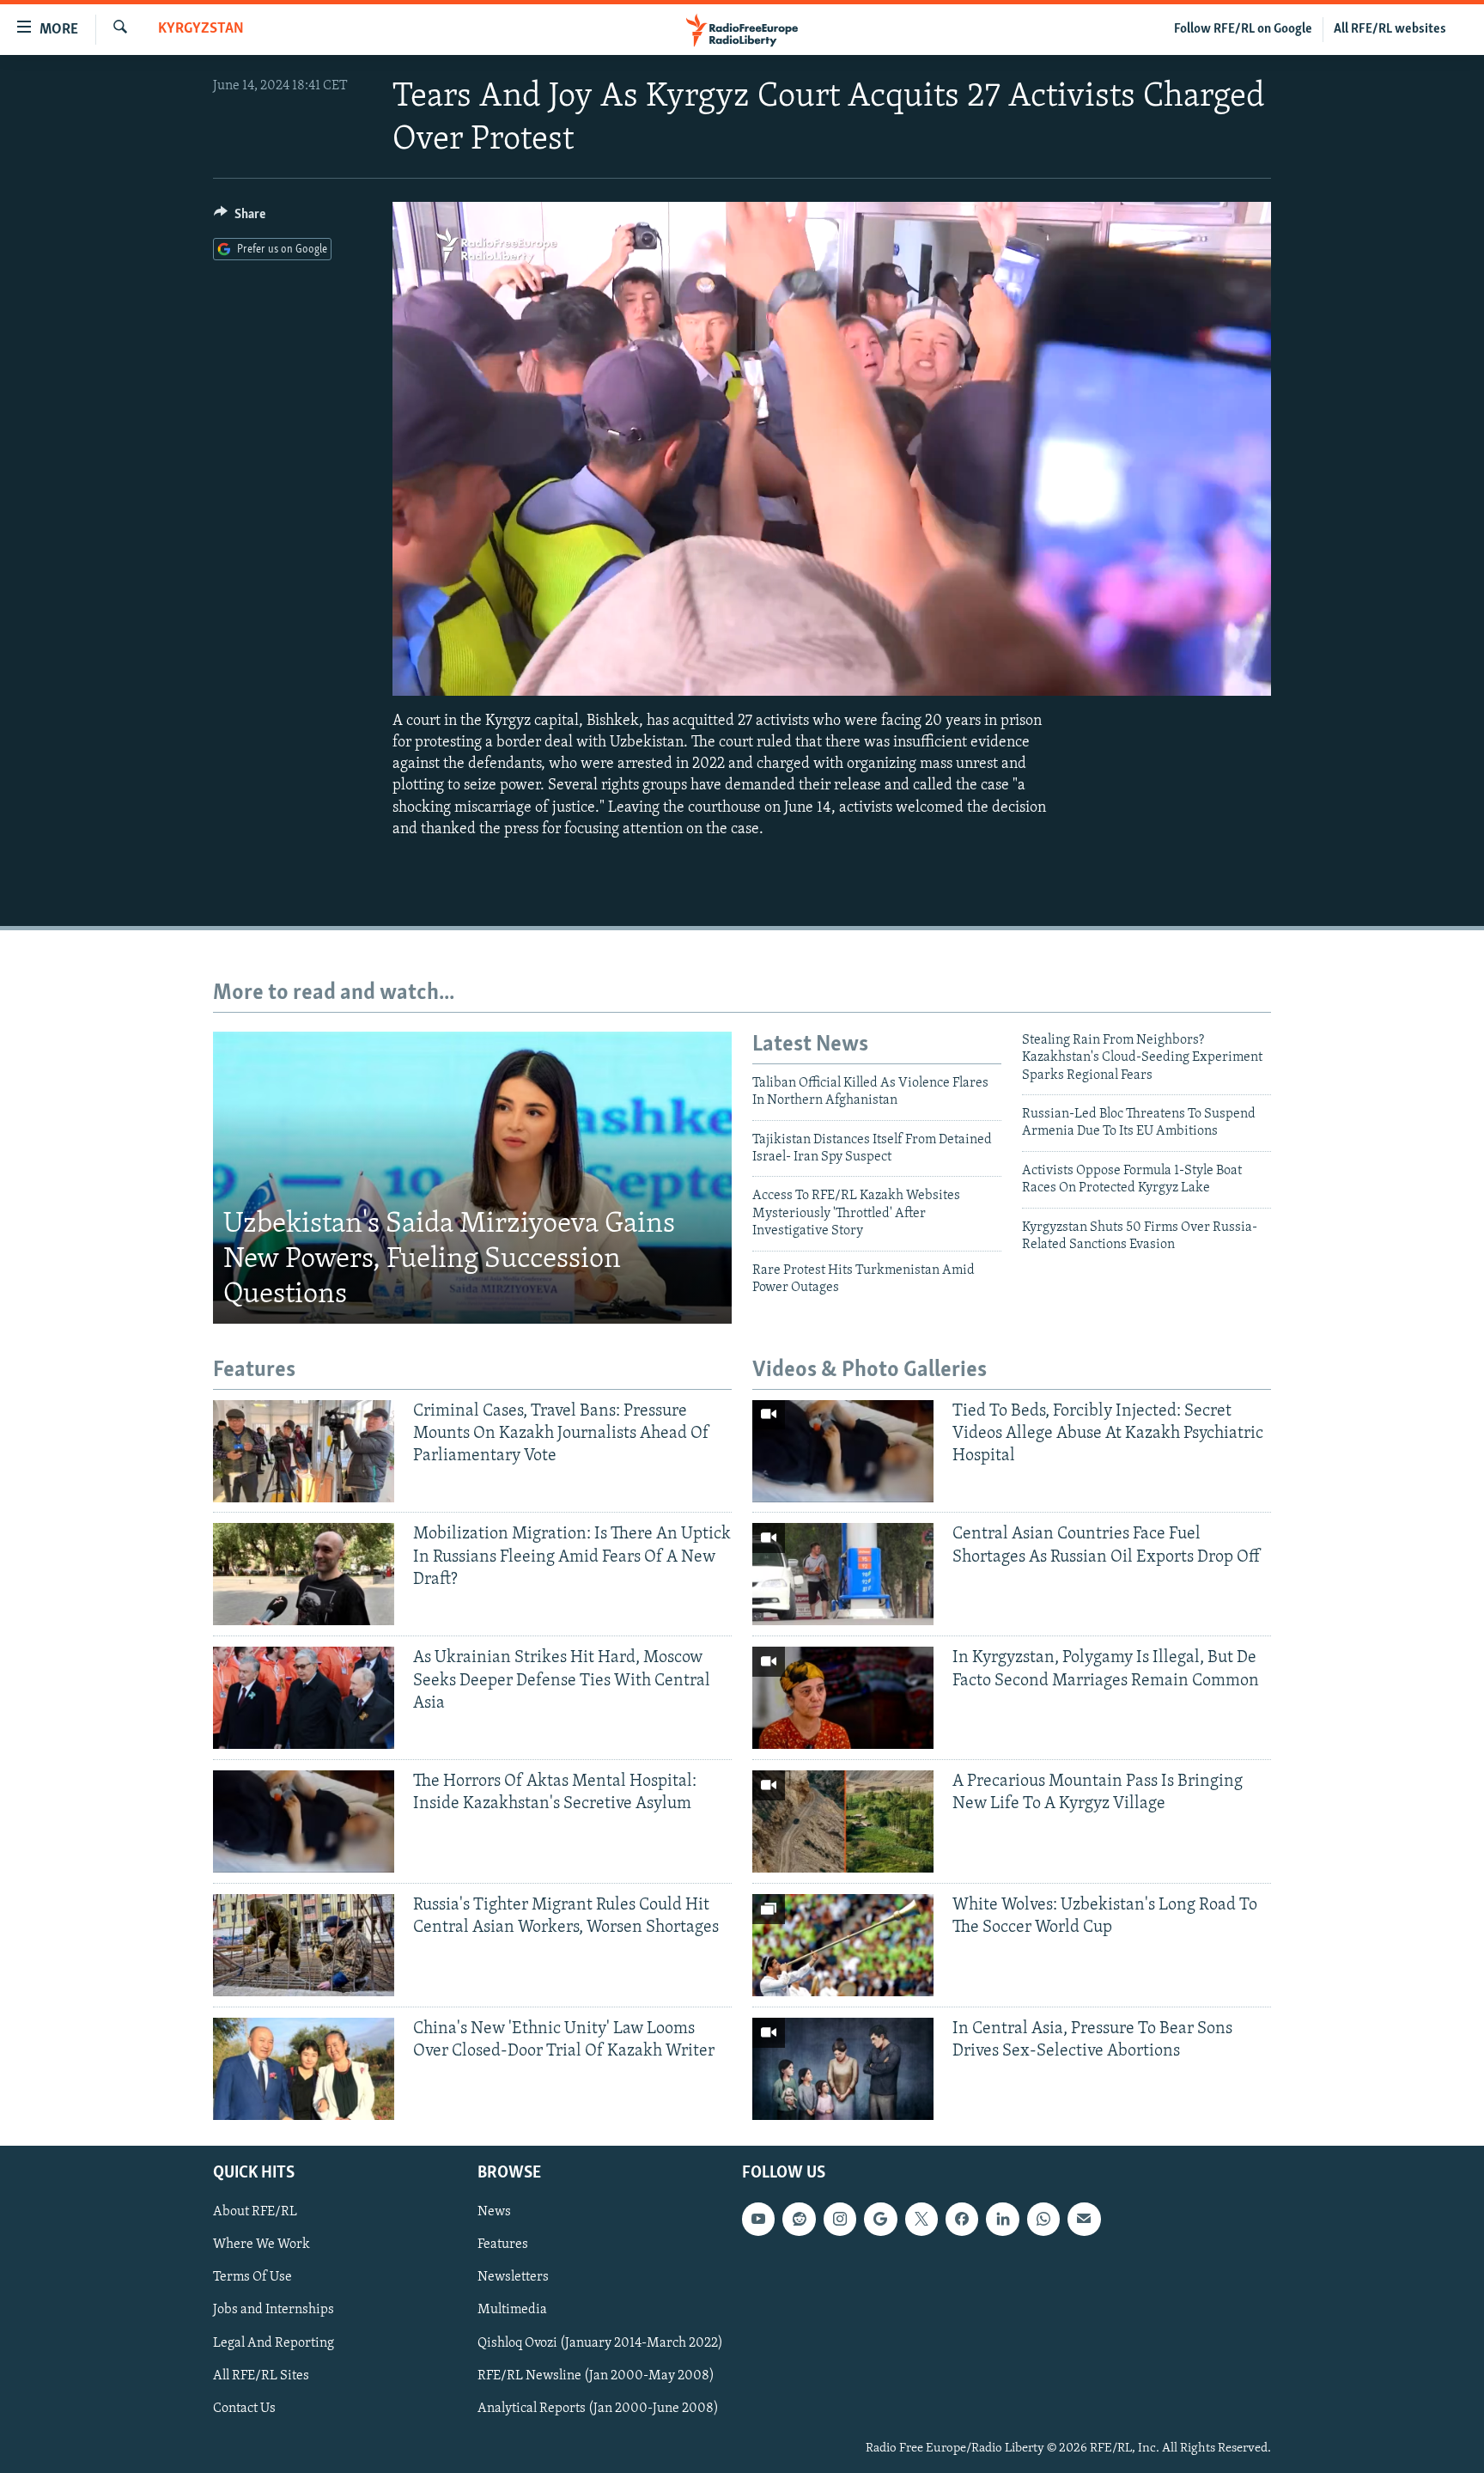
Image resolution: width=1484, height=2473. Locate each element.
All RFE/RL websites (1390, 29)
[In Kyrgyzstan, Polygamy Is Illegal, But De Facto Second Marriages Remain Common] (843, 1698)
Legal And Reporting (274, 2343)
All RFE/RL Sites (261, 2376)
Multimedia (512, 2310)
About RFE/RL (255, 2212)
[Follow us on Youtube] (758, 2219)
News (494, 2212)
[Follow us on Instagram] (840, 2219)
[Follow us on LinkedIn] (1002, 2219)
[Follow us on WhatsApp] (1043, 2219)
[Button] (240, 218)
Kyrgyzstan (201, 29)
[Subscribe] (1084, 2219)
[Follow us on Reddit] (799, 2219)
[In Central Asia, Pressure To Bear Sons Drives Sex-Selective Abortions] (843, 2069)
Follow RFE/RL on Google (1243, 29)
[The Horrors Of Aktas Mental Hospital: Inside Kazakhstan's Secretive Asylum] (304, 1821)
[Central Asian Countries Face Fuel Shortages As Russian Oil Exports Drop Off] (843, 1574)
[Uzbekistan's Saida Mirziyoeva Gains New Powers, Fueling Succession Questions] (472, 1178)
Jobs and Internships (274, 2310)
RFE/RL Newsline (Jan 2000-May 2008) (596, 2376)
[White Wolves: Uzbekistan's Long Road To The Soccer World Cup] (843, 1945)
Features (503, 2245)
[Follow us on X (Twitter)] (921, 2219)
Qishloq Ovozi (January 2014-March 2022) (600, 2343)
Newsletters (513, 2277)
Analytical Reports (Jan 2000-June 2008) (598, 2409)
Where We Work (262, 2245)
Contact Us (244, 2409)
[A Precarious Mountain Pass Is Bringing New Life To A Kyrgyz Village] (843, 1821)
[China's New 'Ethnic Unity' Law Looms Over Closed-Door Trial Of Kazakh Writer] (304, 2069)
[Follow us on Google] (880, 2219)
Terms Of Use (252, 2277)
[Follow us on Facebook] (962, 2219)
